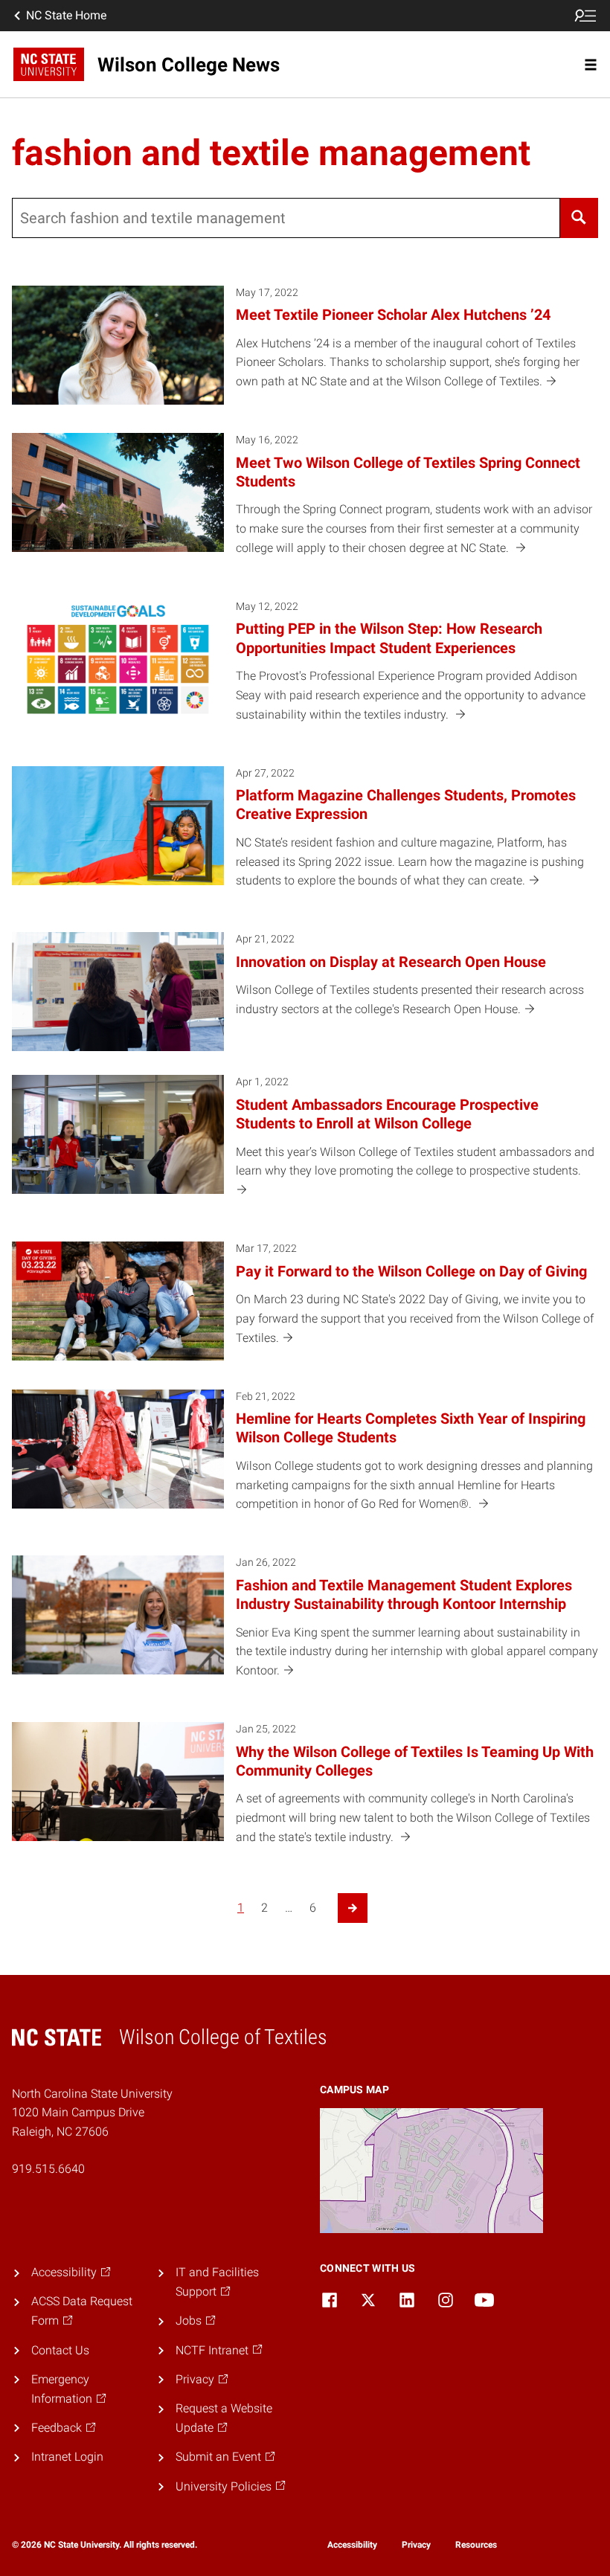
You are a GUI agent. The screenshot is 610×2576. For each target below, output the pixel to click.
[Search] (579, 218)
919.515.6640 (48, 2169)
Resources (476, 2545)
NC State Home (66, 15)
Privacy (416, 2545)
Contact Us (60, 2350)
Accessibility (352, 2545)
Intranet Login (67, 2457)
